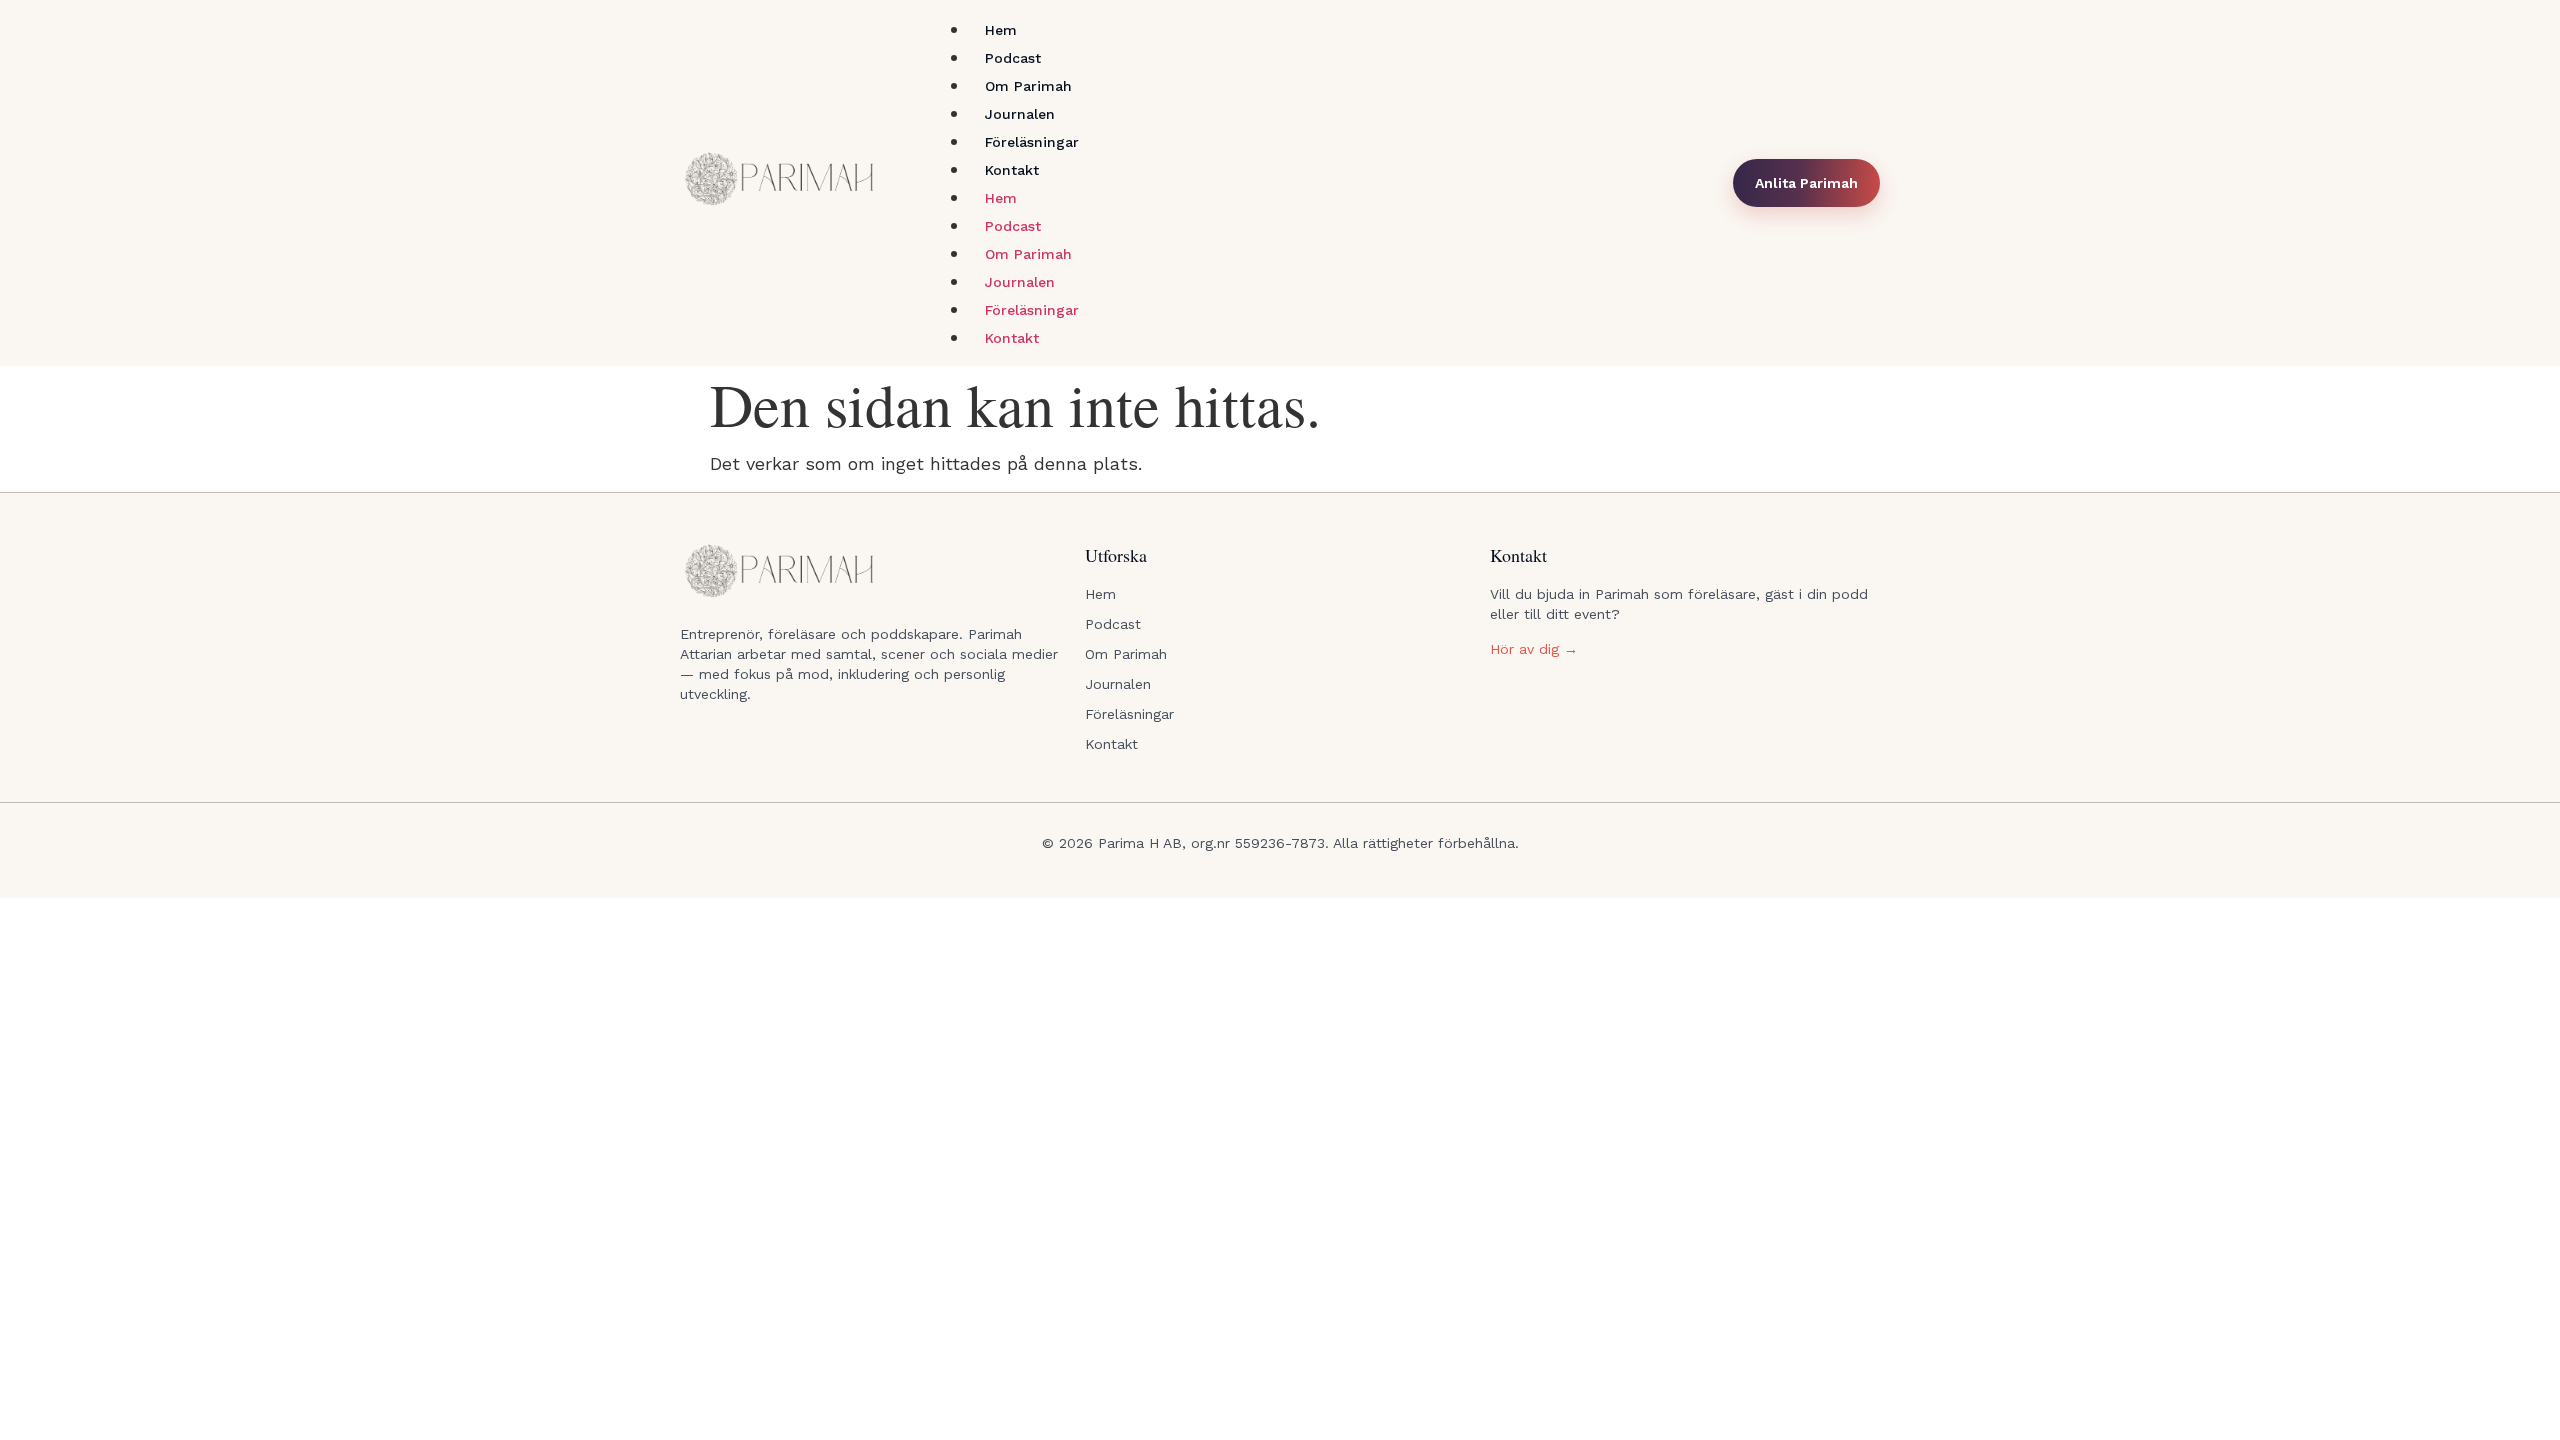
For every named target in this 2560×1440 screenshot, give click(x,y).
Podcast (1013, 58)
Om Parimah (1028, 86)
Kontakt (1012, 170)
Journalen (1020, 114)
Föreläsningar (1032, 142)
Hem (1001, 30)
